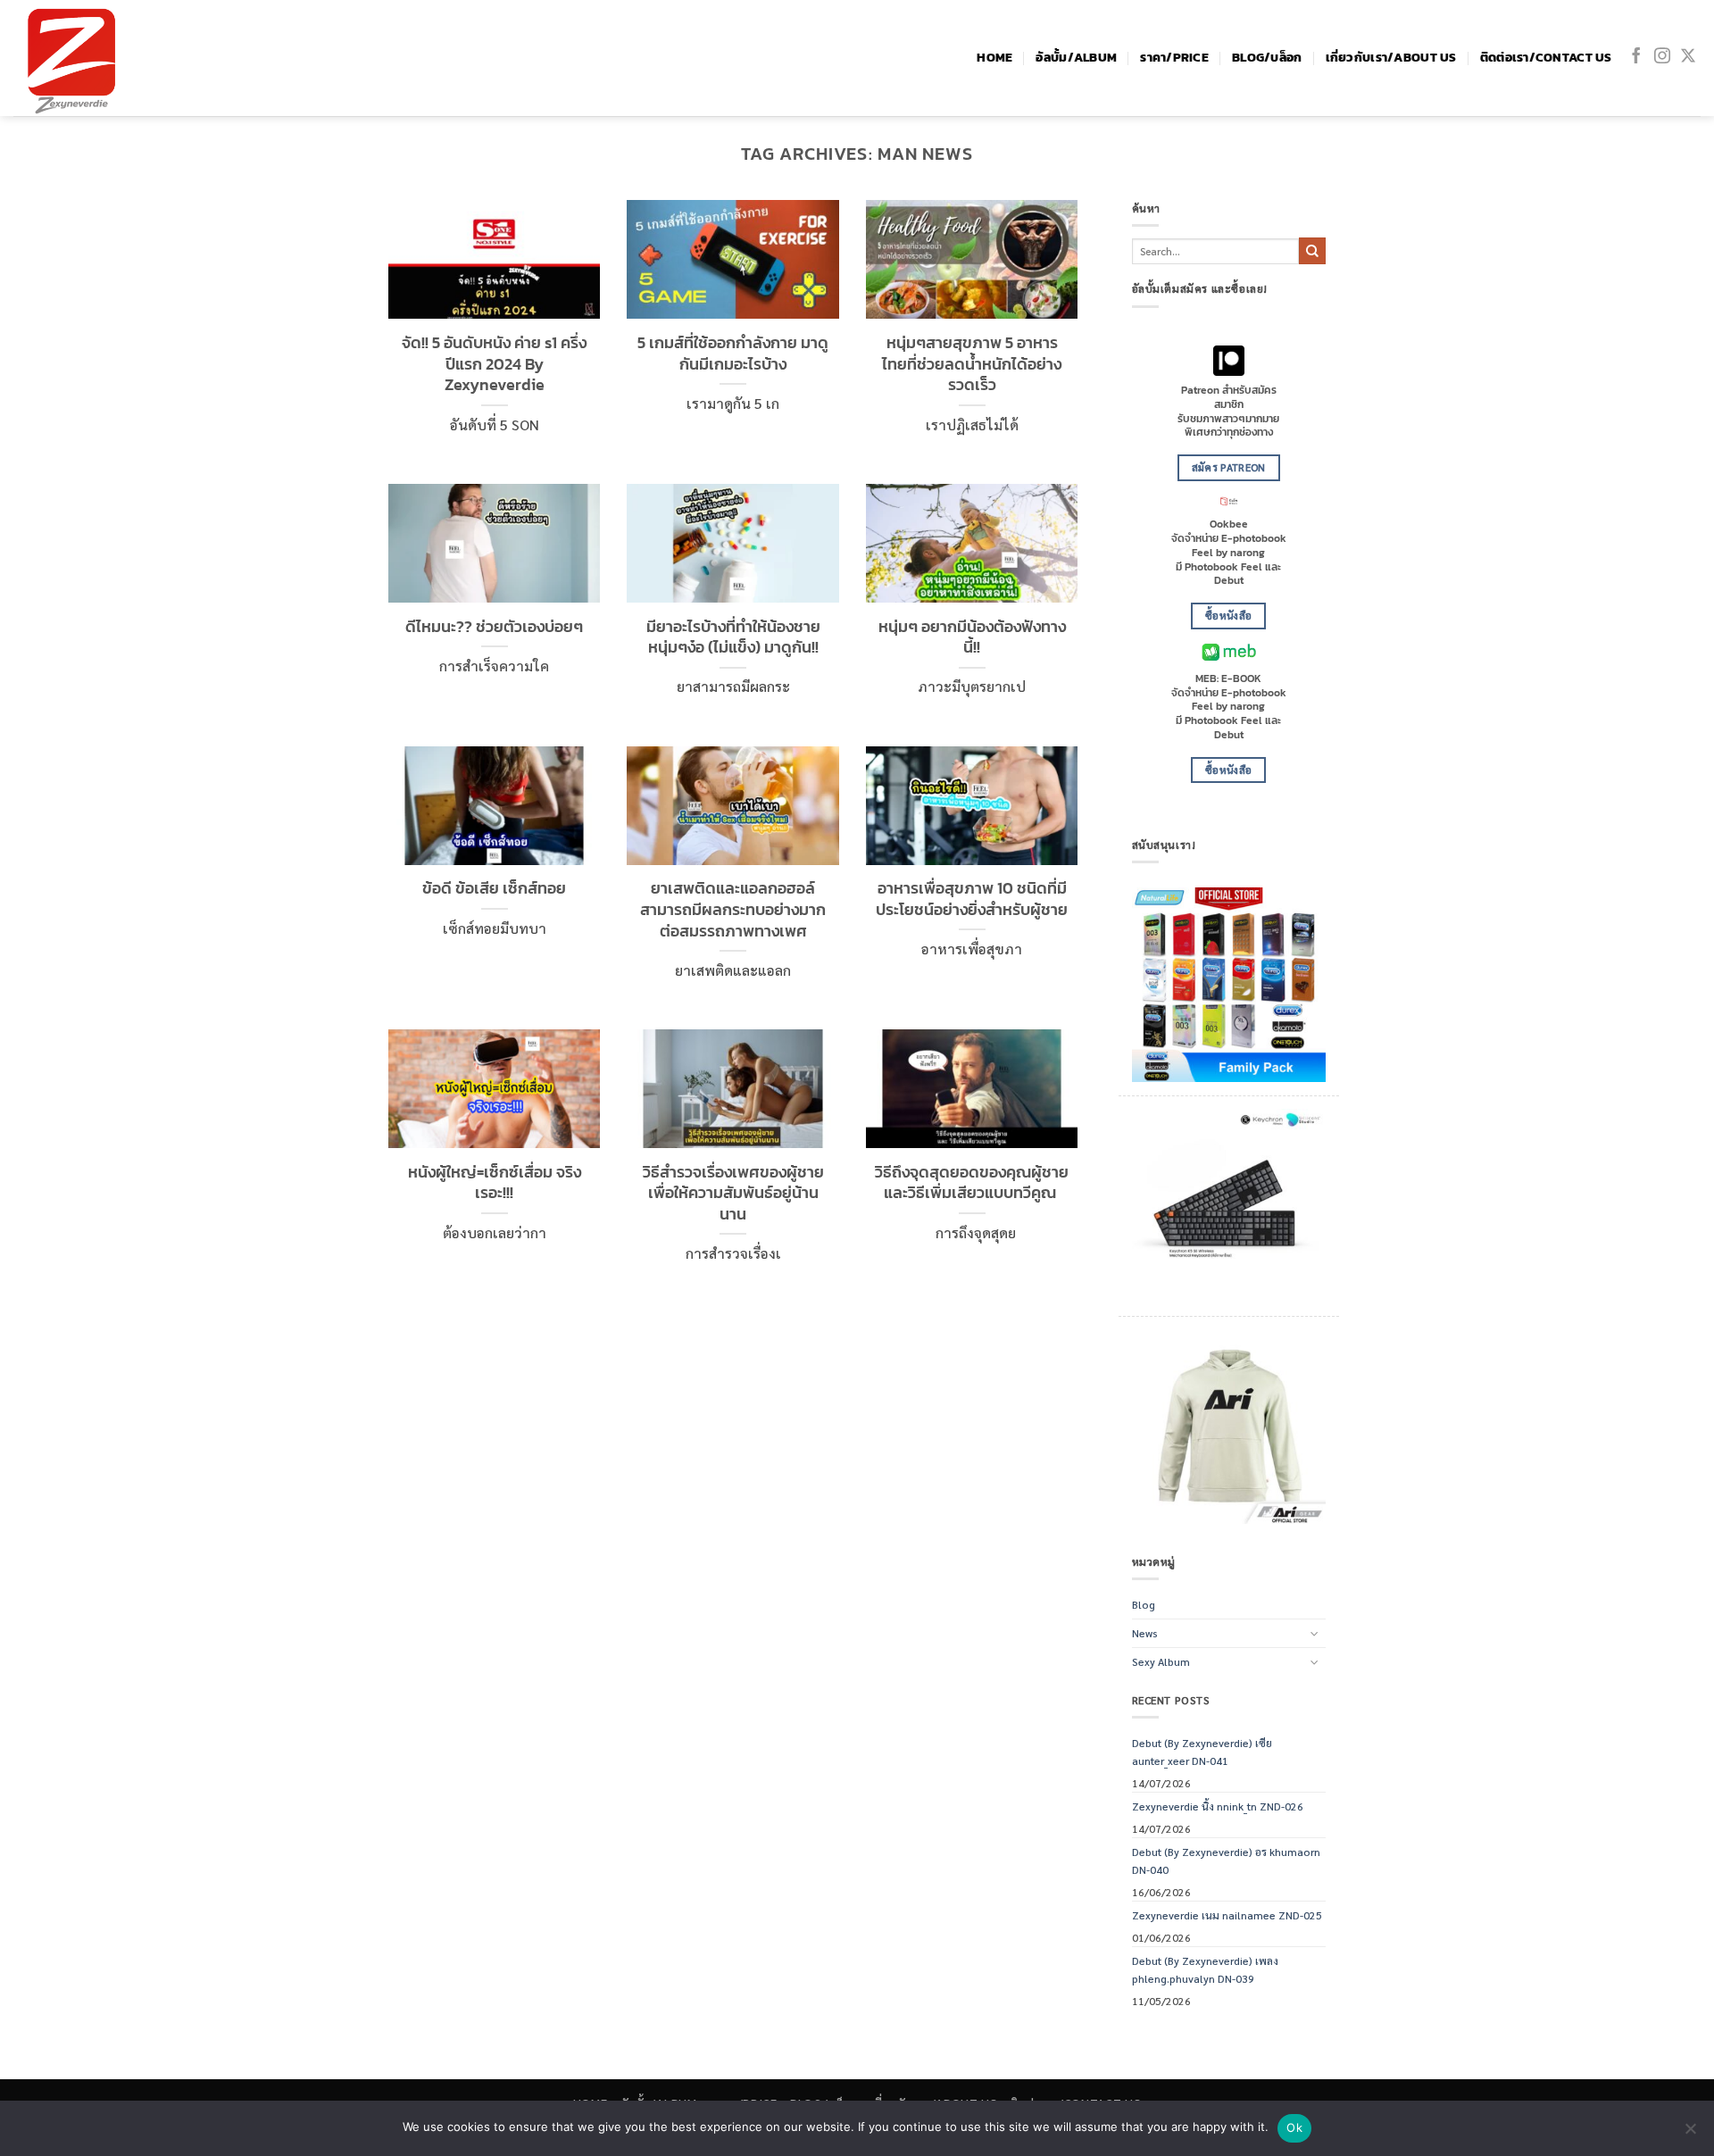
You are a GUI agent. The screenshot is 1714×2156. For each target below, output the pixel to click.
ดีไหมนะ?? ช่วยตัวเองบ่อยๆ (494, 627)
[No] (1690, 2134)
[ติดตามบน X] (1688, 57)
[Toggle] (1315, 1633)
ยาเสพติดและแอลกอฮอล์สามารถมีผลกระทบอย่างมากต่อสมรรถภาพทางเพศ (733, 909)
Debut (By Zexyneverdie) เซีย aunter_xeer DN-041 (1202, 1751)
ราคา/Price (1174, 58)
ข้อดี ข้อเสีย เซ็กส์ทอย (494, 888)
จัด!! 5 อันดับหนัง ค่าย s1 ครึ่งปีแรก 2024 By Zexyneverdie (494, 364)
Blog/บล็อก (1267, 58)
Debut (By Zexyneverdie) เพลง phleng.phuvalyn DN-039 (1205, 1969)
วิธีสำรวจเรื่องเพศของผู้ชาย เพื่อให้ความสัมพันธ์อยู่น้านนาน (733, 1193)
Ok (1294, 2127)
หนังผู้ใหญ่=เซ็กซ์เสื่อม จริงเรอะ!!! (495, 1182)
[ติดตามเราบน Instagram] (1662, 57)
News (1145, 1633)
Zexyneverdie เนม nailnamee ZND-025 (1227, 1915)
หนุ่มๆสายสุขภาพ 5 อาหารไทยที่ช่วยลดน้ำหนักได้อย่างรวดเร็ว (972, 364)
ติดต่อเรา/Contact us (1546, 58)
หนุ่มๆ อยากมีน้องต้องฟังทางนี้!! (972, 637)
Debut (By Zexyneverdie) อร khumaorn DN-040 (1226, 1860)
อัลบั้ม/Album (1076, 58)
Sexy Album (1161, 1661)
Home (994, 58)
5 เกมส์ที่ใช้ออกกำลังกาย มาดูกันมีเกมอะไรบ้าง (733, 353)
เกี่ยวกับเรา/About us (1391, 58)
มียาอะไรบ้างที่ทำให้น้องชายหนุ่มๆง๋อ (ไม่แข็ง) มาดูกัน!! (733, 637)
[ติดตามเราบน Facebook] (1636, 57)
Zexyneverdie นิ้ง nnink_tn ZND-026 (1218, 1806)
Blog (1144, 1604)
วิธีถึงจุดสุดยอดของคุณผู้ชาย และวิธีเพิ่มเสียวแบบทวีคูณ (972, 1182)
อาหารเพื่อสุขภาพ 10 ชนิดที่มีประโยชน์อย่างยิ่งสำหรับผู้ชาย (972, 899)
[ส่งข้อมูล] (1312, 251)
